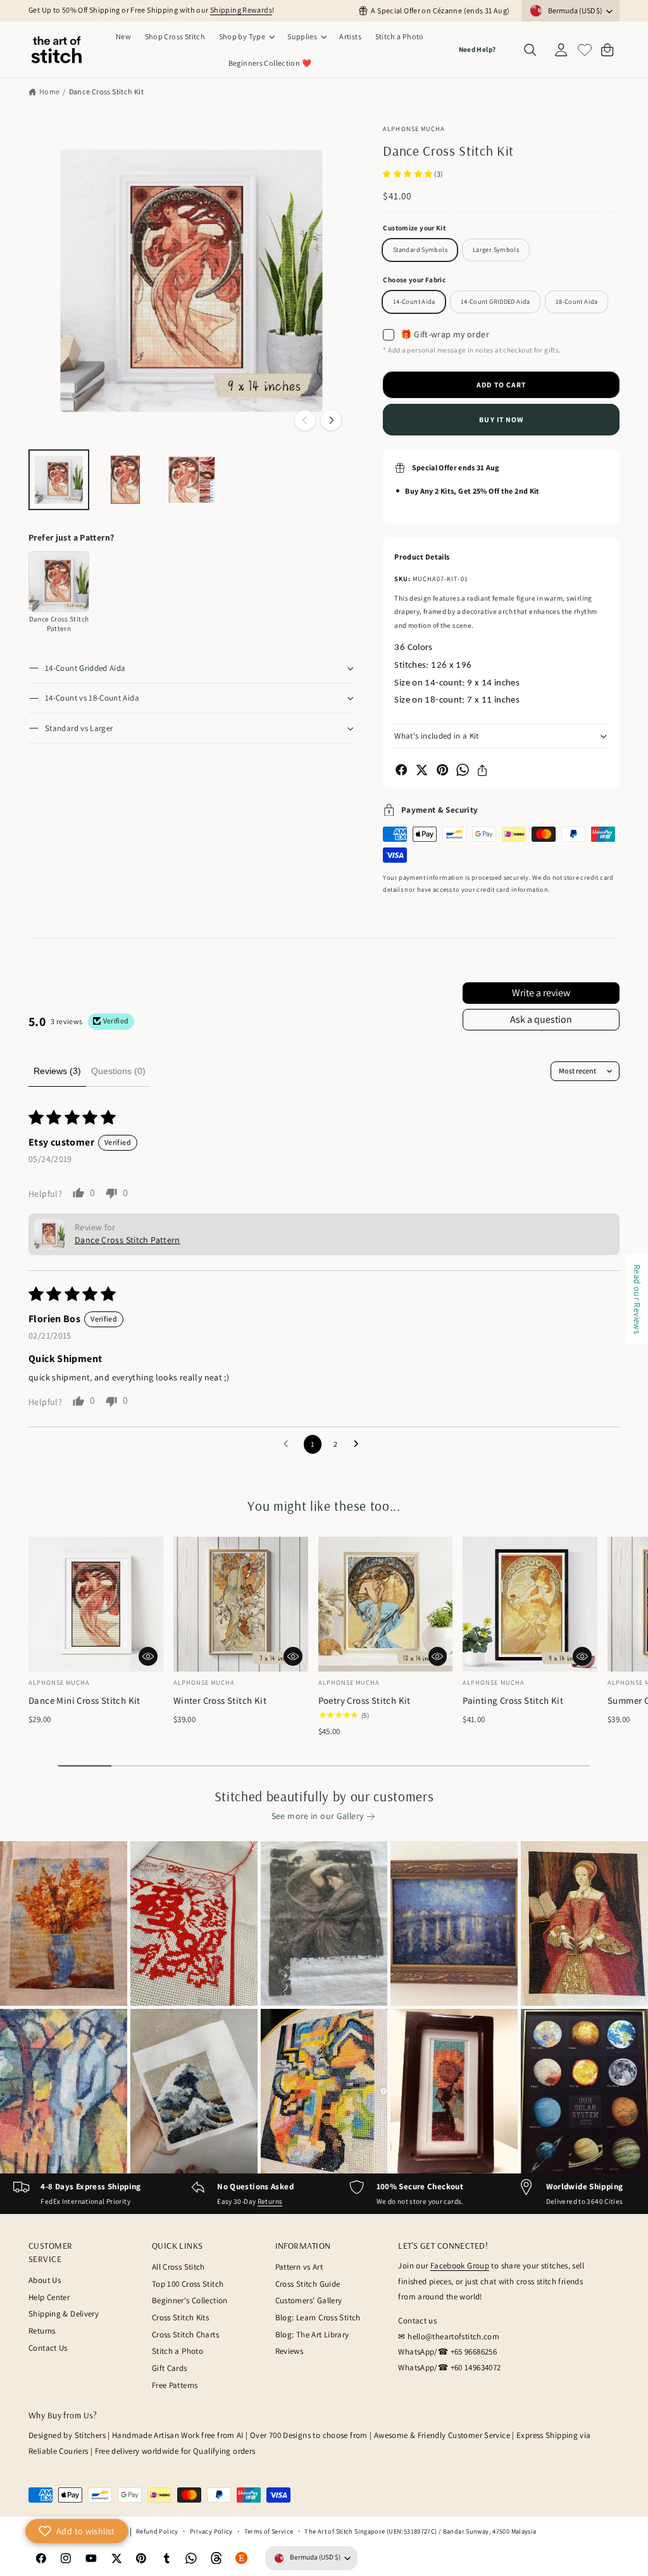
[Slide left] (305, 420)
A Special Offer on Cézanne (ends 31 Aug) (440, 10)
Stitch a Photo (178, 2351)
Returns (270, 2201)
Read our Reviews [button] (637, 1299)
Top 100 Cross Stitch (188, 2284)
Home (50, 91)
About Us (45, 2280)
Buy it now (501, 419)
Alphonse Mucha (414, 128)
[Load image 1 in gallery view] (59, 480)
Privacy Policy (211, 2531)
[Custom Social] (242, 2558)
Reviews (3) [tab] (57, 1071)
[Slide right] (331, 420)
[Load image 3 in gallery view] (192, 480)
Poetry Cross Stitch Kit (364, 1700)
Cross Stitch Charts (185, 2335)
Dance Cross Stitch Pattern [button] (128, 1240)
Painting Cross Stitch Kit (513, 1700)
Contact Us (48, 2348)
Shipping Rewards (241, 10)
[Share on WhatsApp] (463, 770)
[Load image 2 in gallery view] (125, 480)
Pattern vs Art (299, 2267)
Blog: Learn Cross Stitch (318, 2317)
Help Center (49, 2297)
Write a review (541, 993)
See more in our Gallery (318, 1816)
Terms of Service (269, 2531)
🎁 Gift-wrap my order (445, 334)
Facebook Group (460, 2266)
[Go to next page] (359, 1444)
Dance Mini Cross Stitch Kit (84, 1700)
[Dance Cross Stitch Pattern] (59, 582)
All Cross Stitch (178, 2267)
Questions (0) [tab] (118, 1071)
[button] (246, 37)
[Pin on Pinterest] (442, 770)
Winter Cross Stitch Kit (220, 1700)
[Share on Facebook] (401, 770)
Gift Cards (170, 2368)
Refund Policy (157, 2531)
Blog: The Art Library (312, 2335)
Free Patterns (175, 2385)
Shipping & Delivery (64, 2314)
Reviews (290, 2351)
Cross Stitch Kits (180, 2317)
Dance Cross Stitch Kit (106, 91)
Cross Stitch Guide (308, 2284)
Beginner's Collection (190, 2300)
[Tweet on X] (421, 770)
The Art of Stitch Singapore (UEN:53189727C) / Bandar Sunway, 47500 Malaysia (420, 2531)
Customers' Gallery (309, 2300)
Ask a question (541, 1019)
